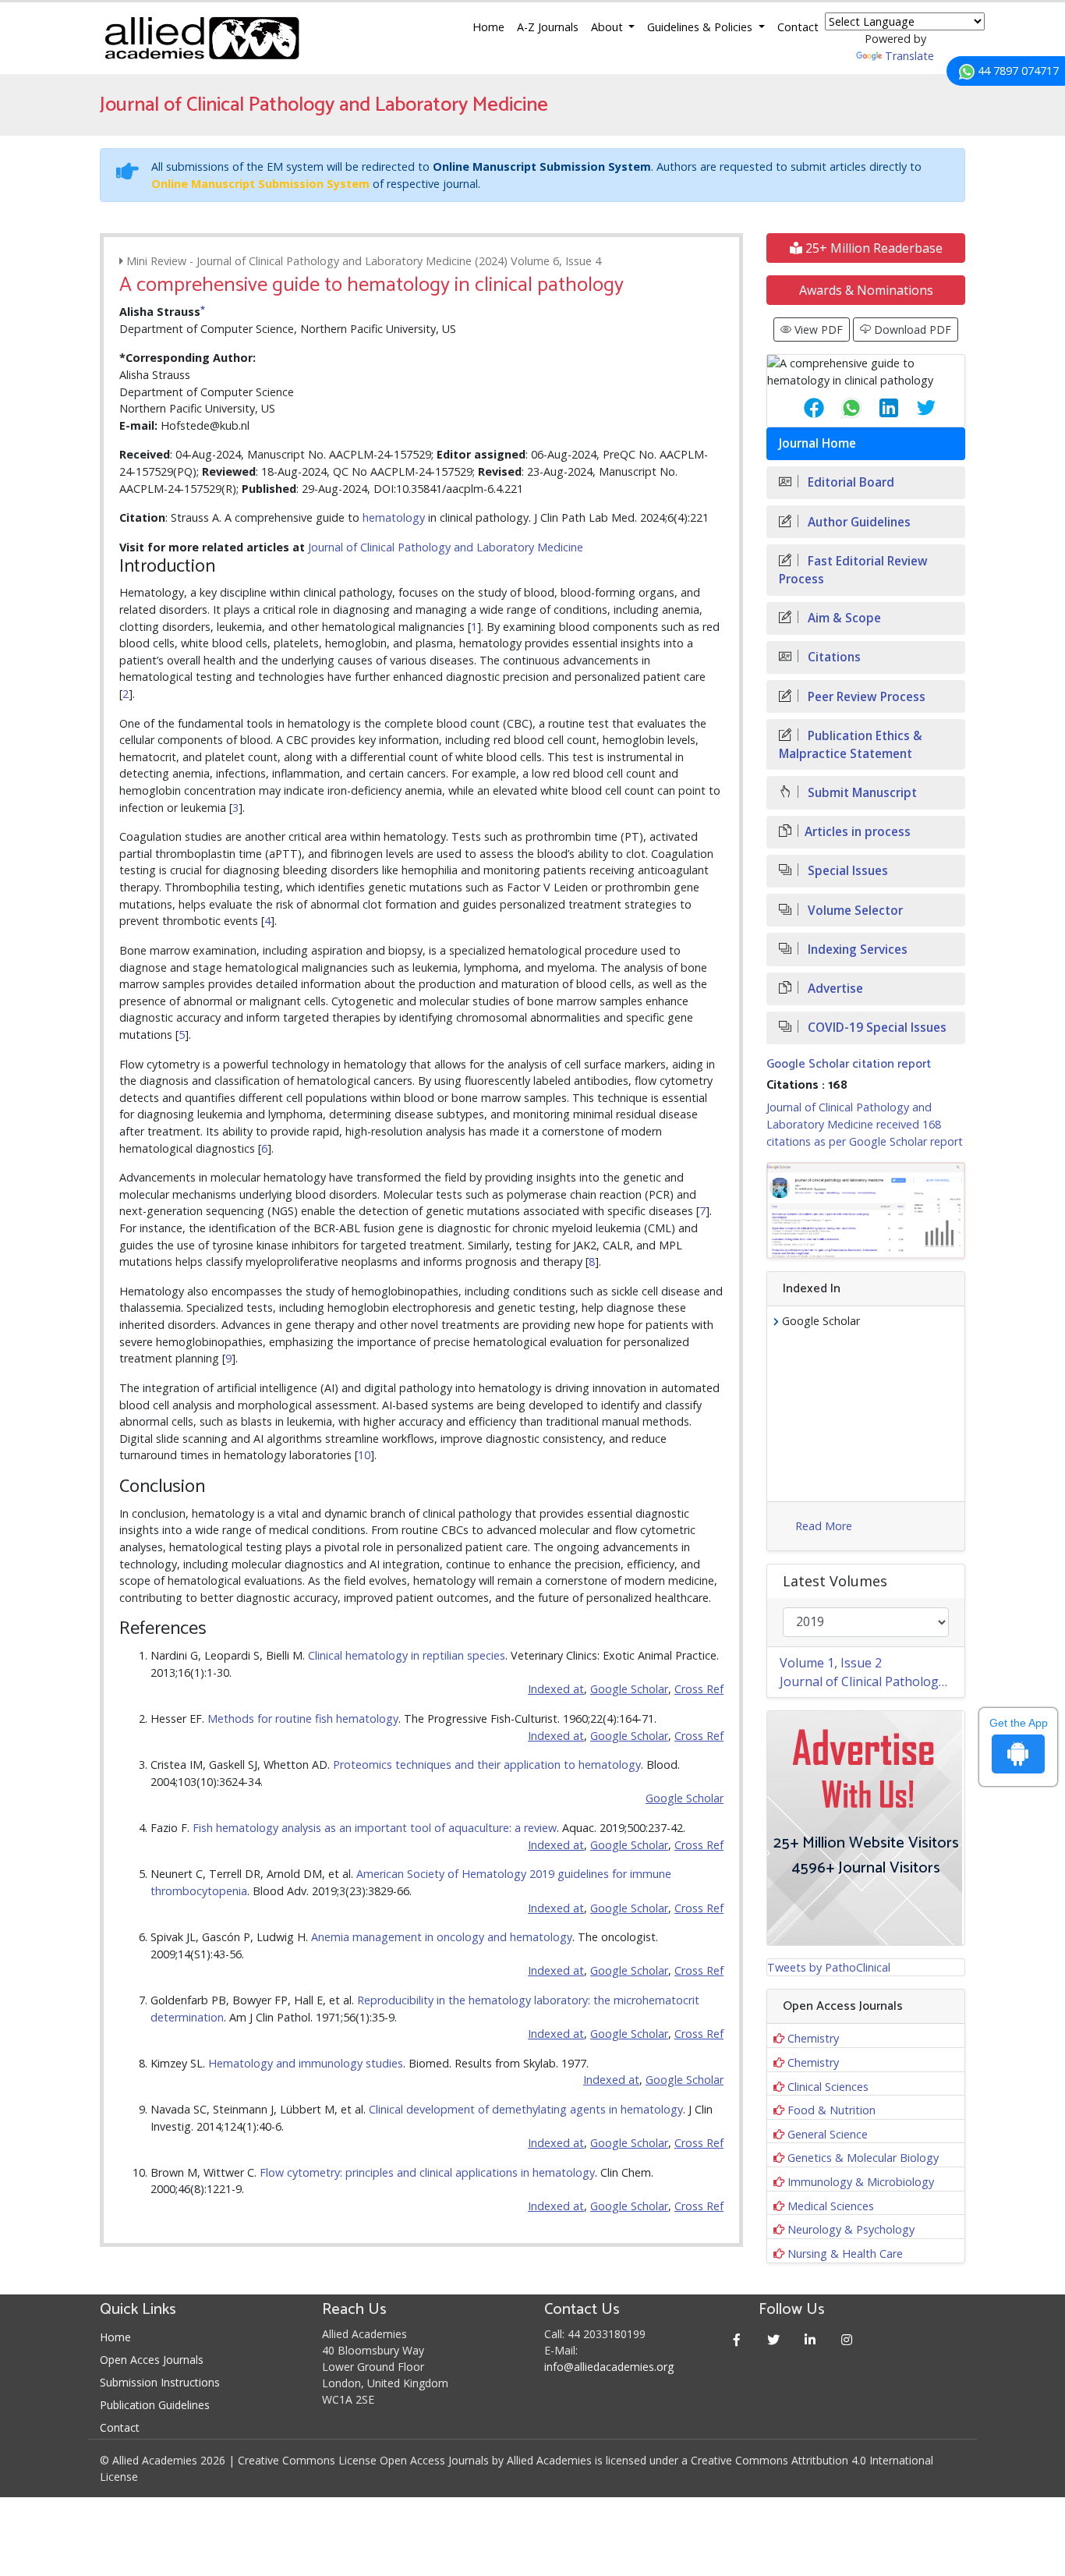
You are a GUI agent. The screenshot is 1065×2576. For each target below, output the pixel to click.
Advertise (834, 989)
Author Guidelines (858, 522)
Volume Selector (854, 911)
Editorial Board (849, 482)
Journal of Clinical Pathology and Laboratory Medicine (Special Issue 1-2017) (872, 1681)
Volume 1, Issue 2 (831, 1663)
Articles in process (858, 832)
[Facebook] (737, 2339)
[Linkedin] (810, 2339)
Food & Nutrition (831, 2110)
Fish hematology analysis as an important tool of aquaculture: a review (375, 1828)
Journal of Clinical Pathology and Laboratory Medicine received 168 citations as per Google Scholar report (865, 1124)
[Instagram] (847, 2339)
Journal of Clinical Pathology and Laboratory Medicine (446, 547)
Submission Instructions (160, 2382)
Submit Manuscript (861, 793)
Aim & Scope (843, 618)
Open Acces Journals (152, 2360)
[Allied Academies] (202, 38)
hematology (394, 517)
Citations (833, 657)
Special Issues (846, 871)
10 (364, 1455)
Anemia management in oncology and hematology (442, 1937)
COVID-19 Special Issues (876, 1028)
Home (488, 27)
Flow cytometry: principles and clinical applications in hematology (427, 2172)
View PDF (817, 330)
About (609, 27)
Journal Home (817, 443)
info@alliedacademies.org (609, 2367)
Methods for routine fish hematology (303, 1719)
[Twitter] (774, 2339)
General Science (828, 2134)
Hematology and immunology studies (306, 2063)
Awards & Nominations (866, 290)
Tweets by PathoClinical (829, 1967)
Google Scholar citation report (849, 1064)
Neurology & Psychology (851, 2229)
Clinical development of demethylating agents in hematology (526, 2109)
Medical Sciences (831, 2206)
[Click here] (866, 1210)
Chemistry (813, 2038)
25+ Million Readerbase (872, 248)
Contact (798, 27)
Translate (909, 56)
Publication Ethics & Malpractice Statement (851, 745)
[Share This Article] (801, 408)
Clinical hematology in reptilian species (407, 1655)
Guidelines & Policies (701, 27)
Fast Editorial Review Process (853, 570)
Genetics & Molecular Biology (863, 2158)
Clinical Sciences (828, 2087)
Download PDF (911, 330)
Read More (824, 1526)
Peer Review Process (865, 697)
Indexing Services (856, 950)
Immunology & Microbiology (861, 2182)
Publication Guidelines (155, 2405)
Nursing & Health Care (845, 2254)
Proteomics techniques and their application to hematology (487, 1765)
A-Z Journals (548, 27)
